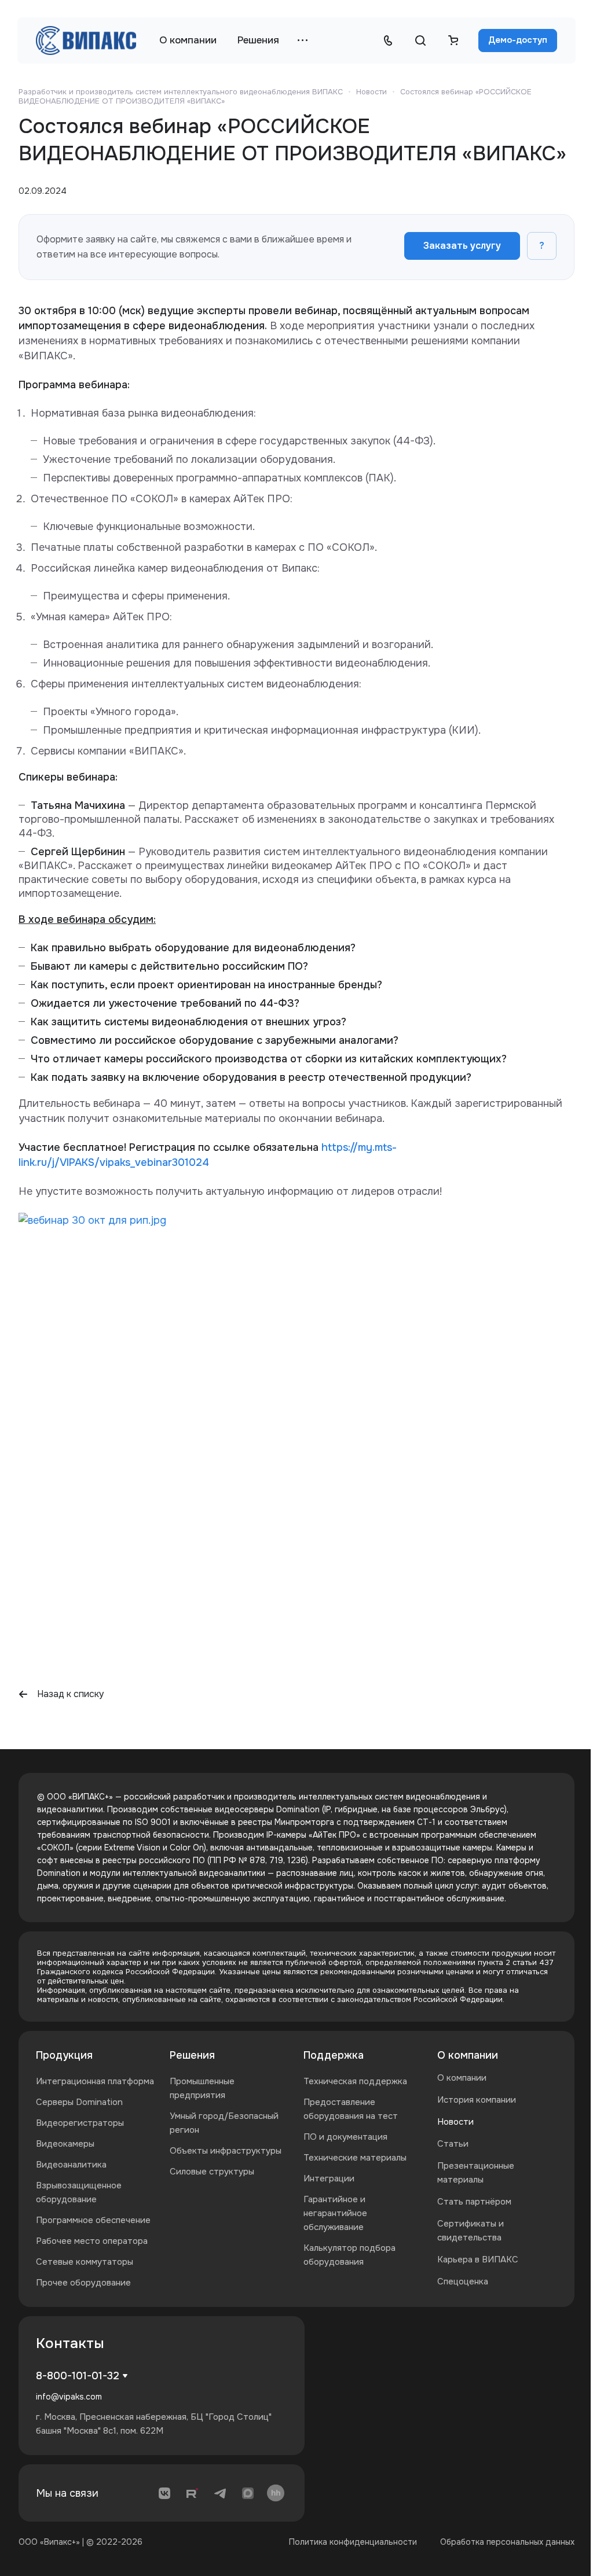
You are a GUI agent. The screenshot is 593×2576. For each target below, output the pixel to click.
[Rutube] (192, 2493)
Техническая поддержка (355, 2081)
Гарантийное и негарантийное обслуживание (335, 2213)
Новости (455, 2122)
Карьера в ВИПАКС (478, 2259)
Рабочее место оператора (92, 2241)
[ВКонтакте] (164, 2493)
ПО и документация (345, 2137)
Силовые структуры (212, 2172)
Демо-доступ (518, 40)
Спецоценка (463, 2281)
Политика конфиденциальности (353, 2542)
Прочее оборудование (83, 2283)
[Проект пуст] (453, 41)
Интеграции (329, 2178)
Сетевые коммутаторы (85, 2262)
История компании (477, 2100)
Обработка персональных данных (507, 2542)
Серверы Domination (79, 2102)
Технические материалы (355, 2158)
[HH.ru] (276, 2493)
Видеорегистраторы (80, 2123)
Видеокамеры (65, 2144)
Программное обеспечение (93, 2220)
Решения (192, 2055)
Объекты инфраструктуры (226, 2151)
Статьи (453, 2144)
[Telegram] (220, 2493)
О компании (468, 2055)
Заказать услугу (462, 246)
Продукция (64, 2055)
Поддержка (334, 2055)
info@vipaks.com (69, 2397)
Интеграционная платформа (95, 2081)
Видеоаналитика (71, 2165)
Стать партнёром (474, 2202)
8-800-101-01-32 (78, 2376)
